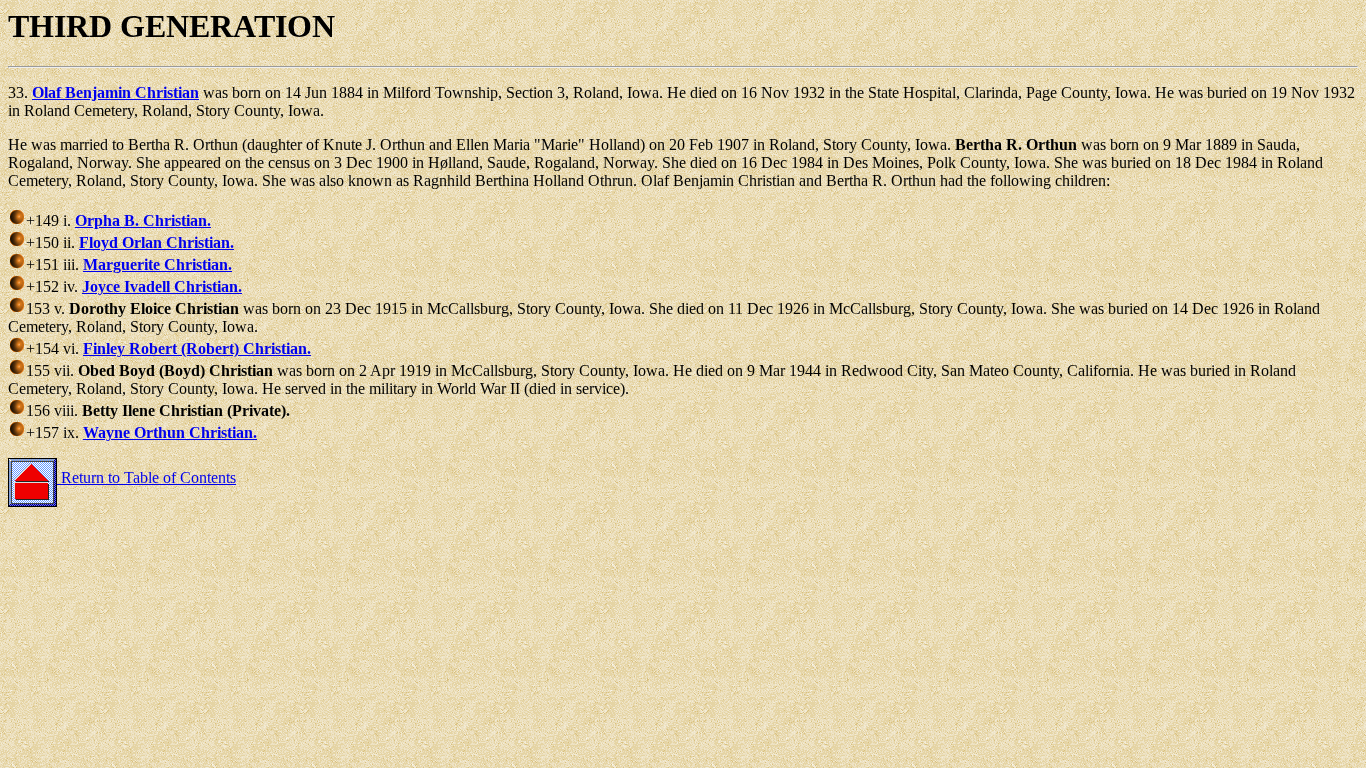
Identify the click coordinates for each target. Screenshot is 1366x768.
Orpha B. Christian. (143, 220)
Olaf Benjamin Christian (115, 92)
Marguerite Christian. (157, 264)
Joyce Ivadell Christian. (162, 286)
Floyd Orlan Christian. (156, 242)
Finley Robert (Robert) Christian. (197, 348)
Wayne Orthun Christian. (170, 432)
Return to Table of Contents (146, 477)
